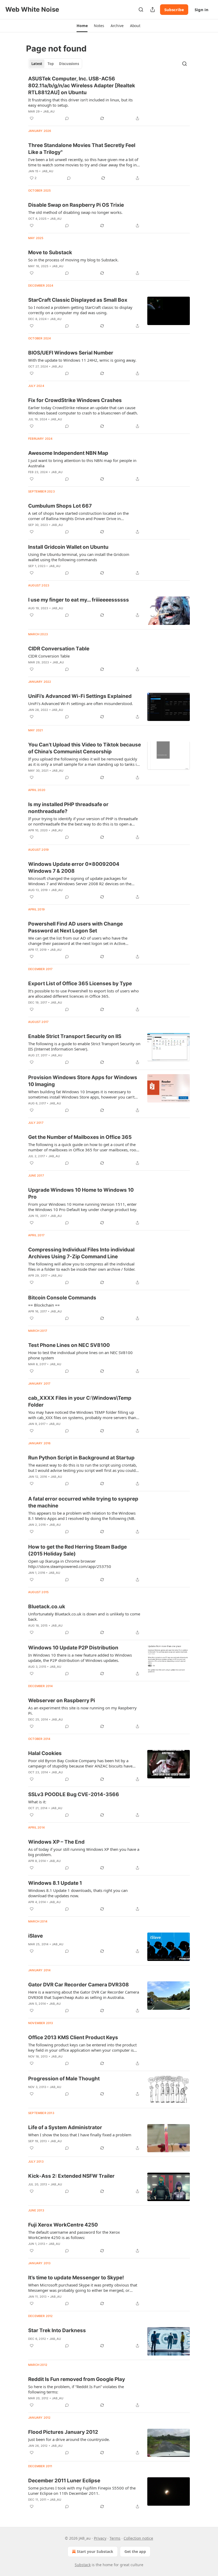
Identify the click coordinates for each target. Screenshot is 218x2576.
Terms (115, 2538)
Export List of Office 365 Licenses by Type (80, 984)
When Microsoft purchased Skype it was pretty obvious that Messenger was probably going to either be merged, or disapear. (83, 2288)
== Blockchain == (44, 1305)
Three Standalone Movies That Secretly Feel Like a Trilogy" (82, 149)
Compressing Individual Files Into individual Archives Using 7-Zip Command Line (81, 1253)
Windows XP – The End (56, 1842)
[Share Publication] (153, 10)
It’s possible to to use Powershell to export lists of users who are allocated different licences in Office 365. (83, 993)
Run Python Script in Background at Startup (81, 1458)
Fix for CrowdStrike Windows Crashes (75, 400)
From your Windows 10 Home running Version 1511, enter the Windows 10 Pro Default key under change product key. (83, 1207)
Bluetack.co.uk (47, 1607)
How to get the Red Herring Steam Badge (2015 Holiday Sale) (77, 1550)
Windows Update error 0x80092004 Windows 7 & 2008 (74, 868)
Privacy (100, 2538)
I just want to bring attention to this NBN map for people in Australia (82, 463)
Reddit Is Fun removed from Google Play (77, 2379)
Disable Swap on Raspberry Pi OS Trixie (76, 205)
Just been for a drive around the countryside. (69, 2439)
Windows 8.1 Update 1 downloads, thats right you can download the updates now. (78, 1893)
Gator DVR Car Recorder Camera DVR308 (79, 1985)
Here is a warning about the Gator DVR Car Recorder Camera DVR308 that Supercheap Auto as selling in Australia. (84, 1995)
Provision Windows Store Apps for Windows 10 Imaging (83, 1081)
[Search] (141, 10)
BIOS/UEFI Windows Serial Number (71, 353)
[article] (109, 98)
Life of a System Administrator (65, 2127)
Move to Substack (50, 252)
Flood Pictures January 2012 (63, 2432)
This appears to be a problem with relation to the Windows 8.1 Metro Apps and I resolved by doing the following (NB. (82, 1516)
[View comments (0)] (67, 118)
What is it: (37, 1802)
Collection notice (138, 2538)
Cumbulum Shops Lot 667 (60, 506)
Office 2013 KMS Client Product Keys (73, 2037)
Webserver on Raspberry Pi (62, 1700)
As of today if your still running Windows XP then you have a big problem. (84, 1852)
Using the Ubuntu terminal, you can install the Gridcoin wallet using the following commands (79, 557)
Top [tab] (51, 64)
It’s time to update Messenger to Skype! (76, 2278)
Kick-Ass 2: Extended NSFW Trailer (71, 2176)
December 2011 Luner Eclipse (64, 2481)
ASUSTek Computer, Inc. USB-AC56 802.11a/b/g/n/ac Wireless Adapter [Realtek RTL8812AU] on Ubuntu (82, 86)
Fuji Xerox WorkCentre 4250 (63, 2225)
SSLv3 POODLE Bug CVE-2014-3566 (74, 1794)
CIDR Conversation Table (59, 649)
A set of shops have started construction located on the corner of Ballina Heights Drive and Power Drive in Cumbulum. (78, 516)
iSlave (35, 1936)
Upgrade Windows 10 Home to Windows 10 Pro (81, 1193)
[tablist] (55, 64)
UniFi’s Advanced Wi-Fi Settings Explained (80, 696)
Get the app (135, 2551)
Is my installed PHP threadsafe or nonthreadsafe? (68, 808)
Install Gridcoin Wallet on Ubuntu (68, 547)
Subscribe (174, 10)
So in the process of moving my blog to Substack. (73, 260)
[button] (82, 26)
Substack (83, 2565)
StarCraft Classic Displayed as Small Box (78, 300)
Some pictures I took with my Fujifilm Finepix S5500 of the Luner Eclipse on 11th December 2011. (82, 2491)
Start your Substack (95, 2551)
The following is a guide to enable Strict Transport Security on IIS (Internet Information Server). (84, 1046)
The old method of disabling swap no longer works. (75, 212)
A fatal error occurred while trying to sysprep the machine (83, 1502)
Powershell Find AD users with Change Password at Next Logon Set (76, 927)
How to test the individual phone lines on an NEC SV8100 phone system (80, 1355)
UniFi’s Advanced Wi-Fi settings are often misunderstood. (81, 703)
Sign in (202, 10)
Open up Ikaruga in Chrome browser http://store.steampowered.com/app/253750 (70, 1564)
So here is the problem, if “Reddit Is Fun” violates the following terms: (76, 2389)
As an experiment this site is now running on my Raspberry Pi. (82, 1710)
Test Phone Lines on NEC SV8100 (69, 1345)
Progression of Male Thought (64, 2079)
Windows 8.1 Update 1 (55, 1883)
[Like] (32, 118)
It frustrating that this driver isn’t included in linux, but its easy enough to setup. (80, 102)
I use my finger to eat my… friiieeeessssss (79, 600)
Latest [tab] (37, 64)
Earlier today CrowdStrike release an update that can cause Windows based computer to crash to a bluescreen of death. (83, 410)
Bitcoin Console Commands (62, 1298)
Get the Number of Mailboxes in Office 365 (80, 1137)
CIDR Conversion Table (49, 656)
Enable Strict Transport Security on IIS (75, 1036)
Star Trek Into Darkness (57, 2330)
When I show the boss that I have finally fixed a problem (80, 2135)
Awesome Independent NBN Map (68, 453)
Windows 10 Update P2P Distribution (73, 1648)
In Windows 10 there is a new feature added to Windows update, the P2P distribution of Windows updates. (80, 1658)
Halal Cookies (45, 1753)
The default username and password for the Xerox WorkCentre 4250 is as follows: (74, 2235)
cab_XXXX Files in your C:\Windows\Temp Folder (80, 1401)
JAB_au (49, 111)
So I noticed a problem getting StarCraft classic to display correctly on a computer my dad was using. (80, 310)
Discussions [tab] (69, 64)
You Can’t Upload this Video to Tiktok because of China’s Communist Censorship (85, 748)
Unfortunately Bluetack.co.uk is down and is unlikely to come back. (84, 1617)
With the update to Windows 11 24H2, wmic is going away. (82, 360)
